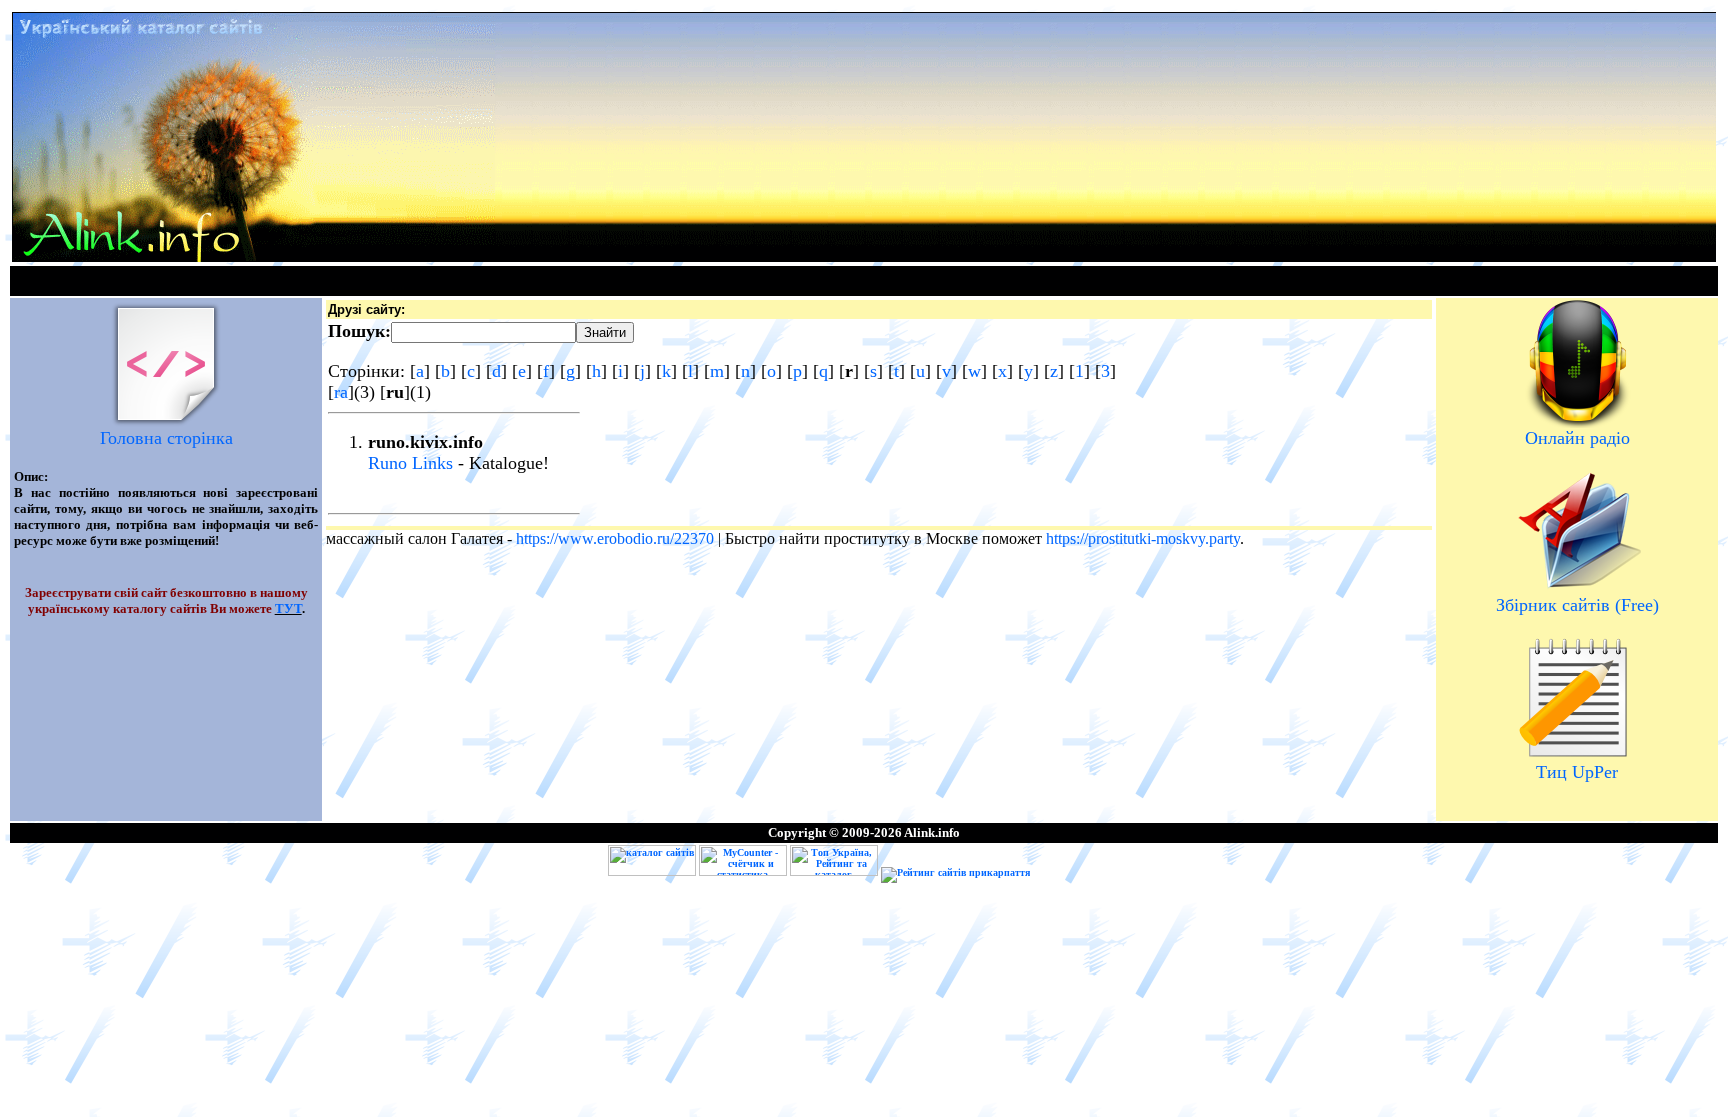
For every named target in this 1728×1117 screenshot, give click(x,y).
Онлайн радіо (1577, 438)
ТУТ (288, 608)
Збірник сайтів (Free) (1577, 605)
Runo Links (410, 463)
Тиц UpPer (1577, 772)
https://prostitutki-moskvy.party (1143, 538)
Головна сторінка (166, 438)
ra (341, 392)
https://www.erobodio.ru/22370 (615, 538)
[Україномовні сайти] (653, 872)
